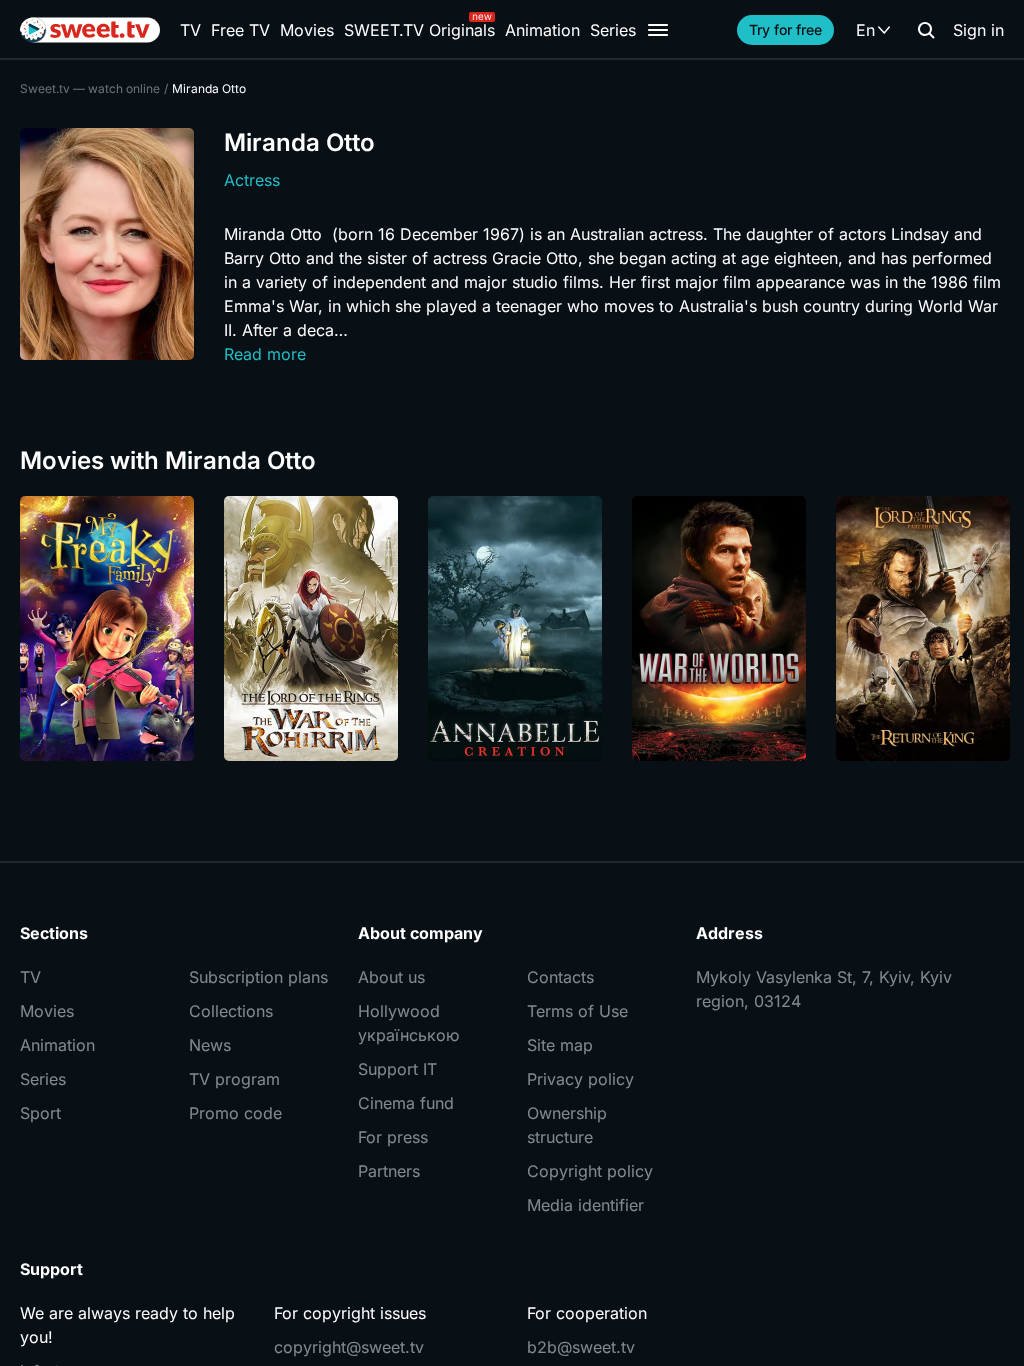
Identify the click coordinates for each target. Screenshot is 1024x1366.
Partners (389, 1171)
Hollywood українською (408, 1023)
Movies (307, 30)
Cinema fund (406, 1103)
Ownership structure (567, 1125)
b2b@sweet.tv (581, 1347)
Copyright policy (590, 1171)
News (210, 1045)
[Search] (926, 30)
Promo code (235, 1113)
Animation (542, 30)
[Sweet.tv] (90, 30)
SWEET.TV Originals (419, 30)
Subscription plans (258, 977)
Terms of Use (577, 1011)
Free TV (240, 30)
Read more (265, 354)
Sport (40, 1113)
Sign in (978, 30)
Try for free (785, 29)
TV (190, 30)
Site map (560, 1045)
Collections (231, 1011)
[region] (512, 628)
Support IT (397, 1069)
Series (613, 30)
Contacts (560, 977)
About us (391, 977)
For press (393, 1137)
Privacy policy (580, 1079)
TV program (234, 1079)
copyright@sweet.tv (349, 1347)
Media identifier (585, 1205)
